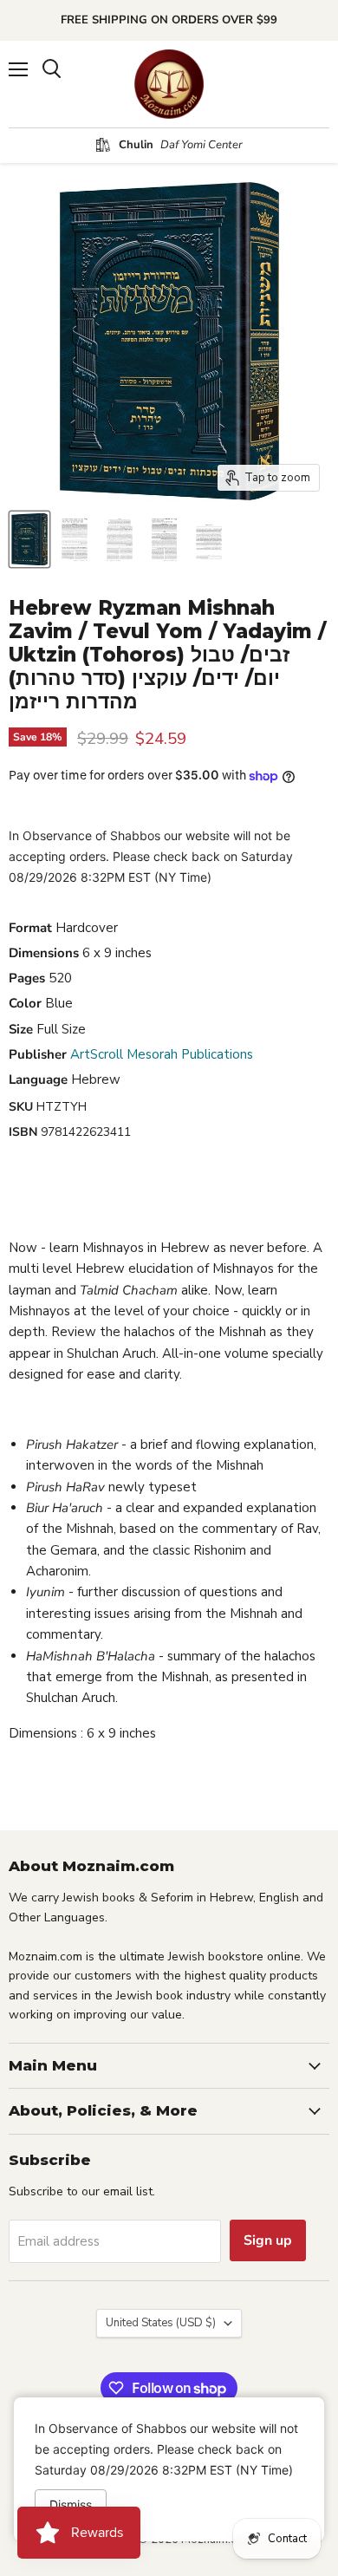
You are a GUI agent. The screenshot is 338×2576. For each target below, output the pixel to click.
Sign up (268, 2240)
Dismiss (71, 2504)
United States (161, 2323)
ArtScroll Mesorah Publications (162, 1054)
